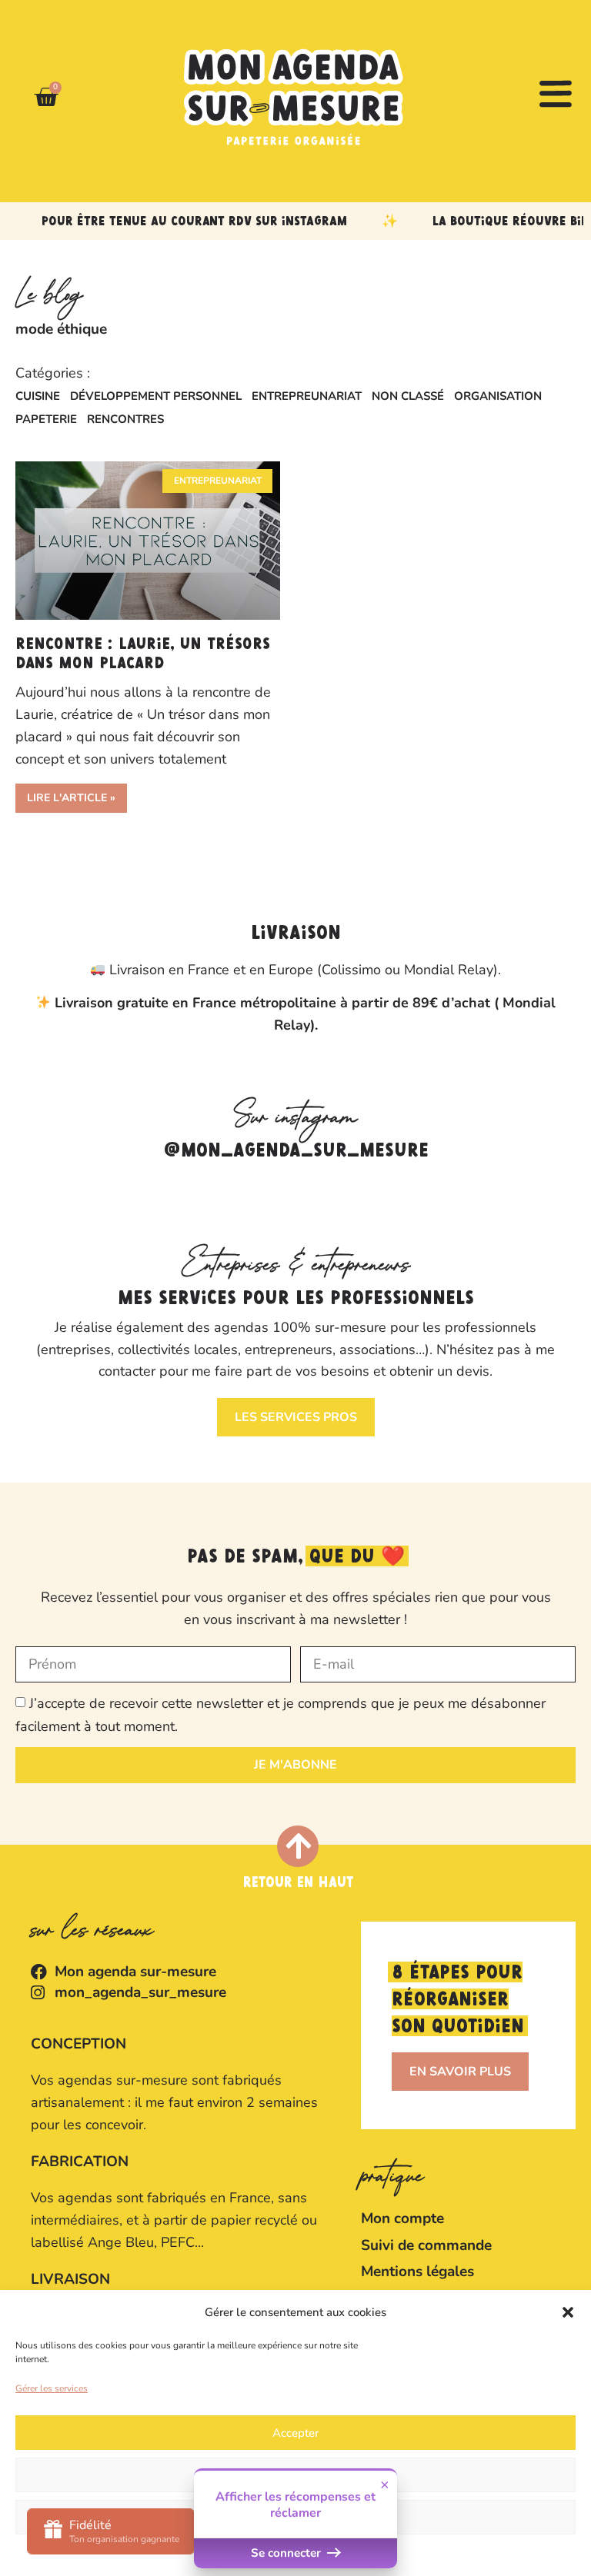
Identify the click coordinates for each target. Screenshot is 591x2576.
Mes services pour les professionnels (296, 1299)
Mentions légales (417, 2271)
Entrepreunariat (307, 396)
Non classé (408, 396)
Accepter (295, 2433)
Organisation (498, 396)
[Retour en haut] (298, 1846)
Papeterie (46, 419)
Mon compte (402, 2218)
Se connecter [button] (287, 2553)
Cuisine (38, 396)
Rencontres (125, 419)
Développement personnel (156, 396)
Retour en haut (298, 1883)
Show (111, 2531)
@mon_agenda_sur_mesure (296, 1151)
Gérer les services (52, 2388)
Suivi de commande (426, 2245)
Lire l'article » (71, 798)
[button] (568, 2312)
